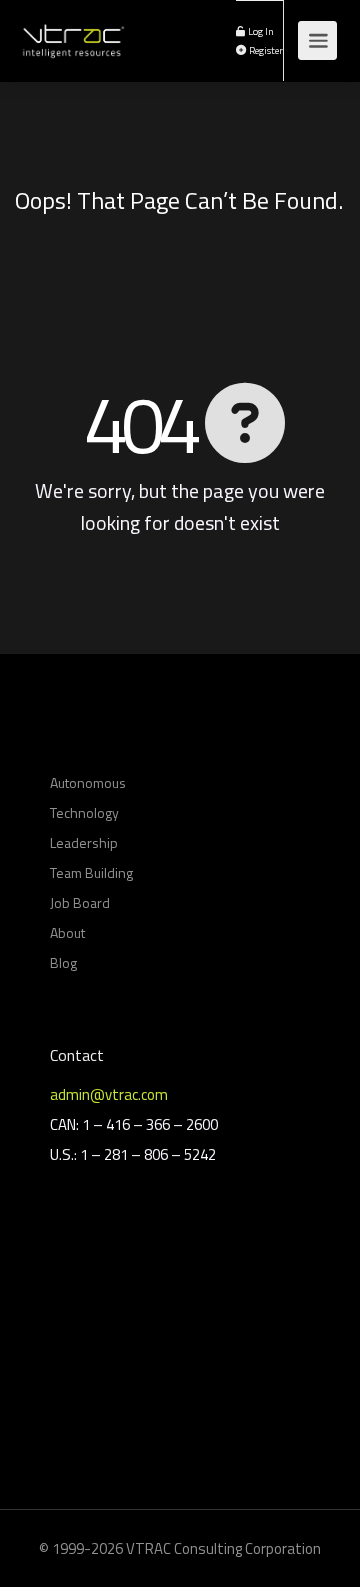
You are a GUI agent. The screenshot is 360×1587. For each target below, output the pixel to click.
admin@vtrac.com (109, 1094)
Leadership (84, 842)
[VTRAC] (72, 30)
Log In (260, 31)
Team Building (91, 872)
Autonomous (88, 782)
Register (265, 50)
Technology (84, 812)
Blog (63, 962)
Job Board (80, 902)
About (67, 932)
